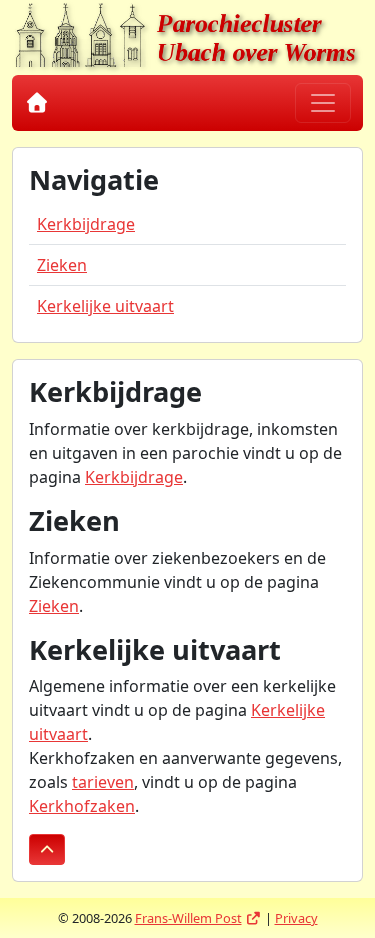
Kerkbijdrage (86, 224)
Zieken (62, 265)
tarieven (103, 782)
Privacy (296, 918)
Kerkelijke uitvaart (105, 306)
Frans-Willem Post (198, 918)
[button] (47, 849)
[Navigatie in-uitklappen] (323, 103)
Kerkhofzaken (82, 806)
